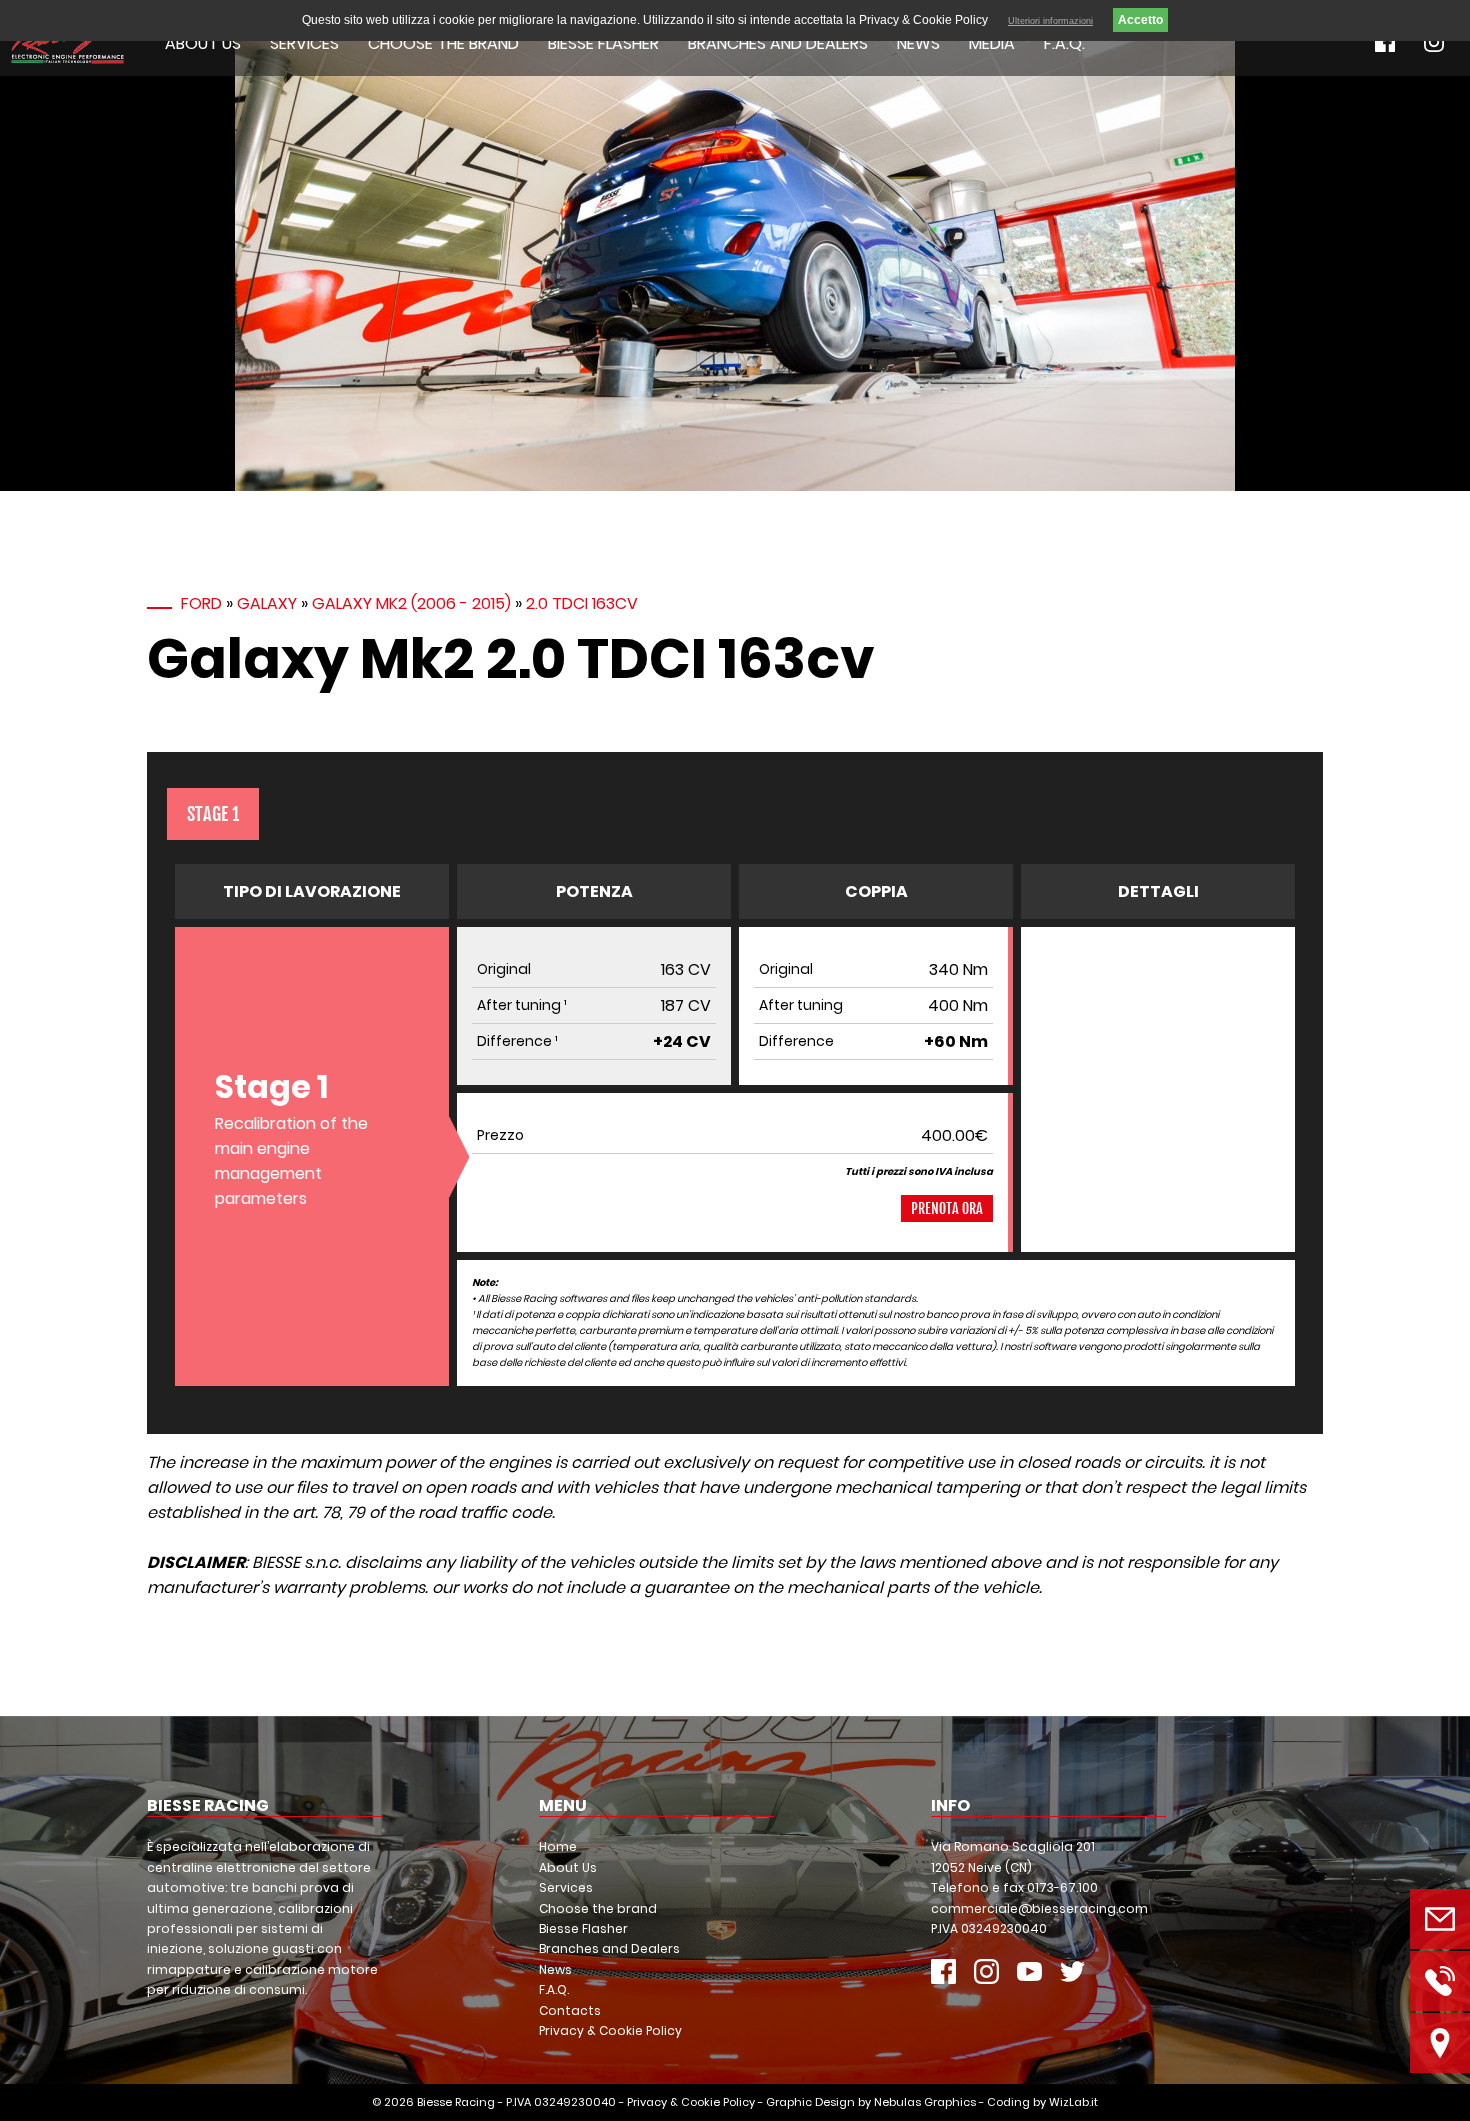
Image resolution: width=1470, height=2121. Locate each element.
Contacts (570, 2010)
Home (558, 1846)
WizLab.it (1073, 2102)
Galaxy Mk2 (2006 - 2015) (411, 603)
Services (304, 43)
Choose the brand (443, 43)
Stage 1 (213, 814)
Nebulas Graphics (925, 2102)
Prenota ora (947, 1208)
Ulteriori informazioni (1050, 21)
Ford (201, 603)
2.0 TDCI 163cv (582, 603)
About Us (203, 43)
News (918, 43)
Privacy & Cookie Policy (610, 2030)
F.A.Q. (1064, 43)
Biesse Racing (456, 2102)
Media (992, 43)
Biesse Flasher (603, 43)
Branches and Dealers (778, 43)
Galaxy (267, 603)
